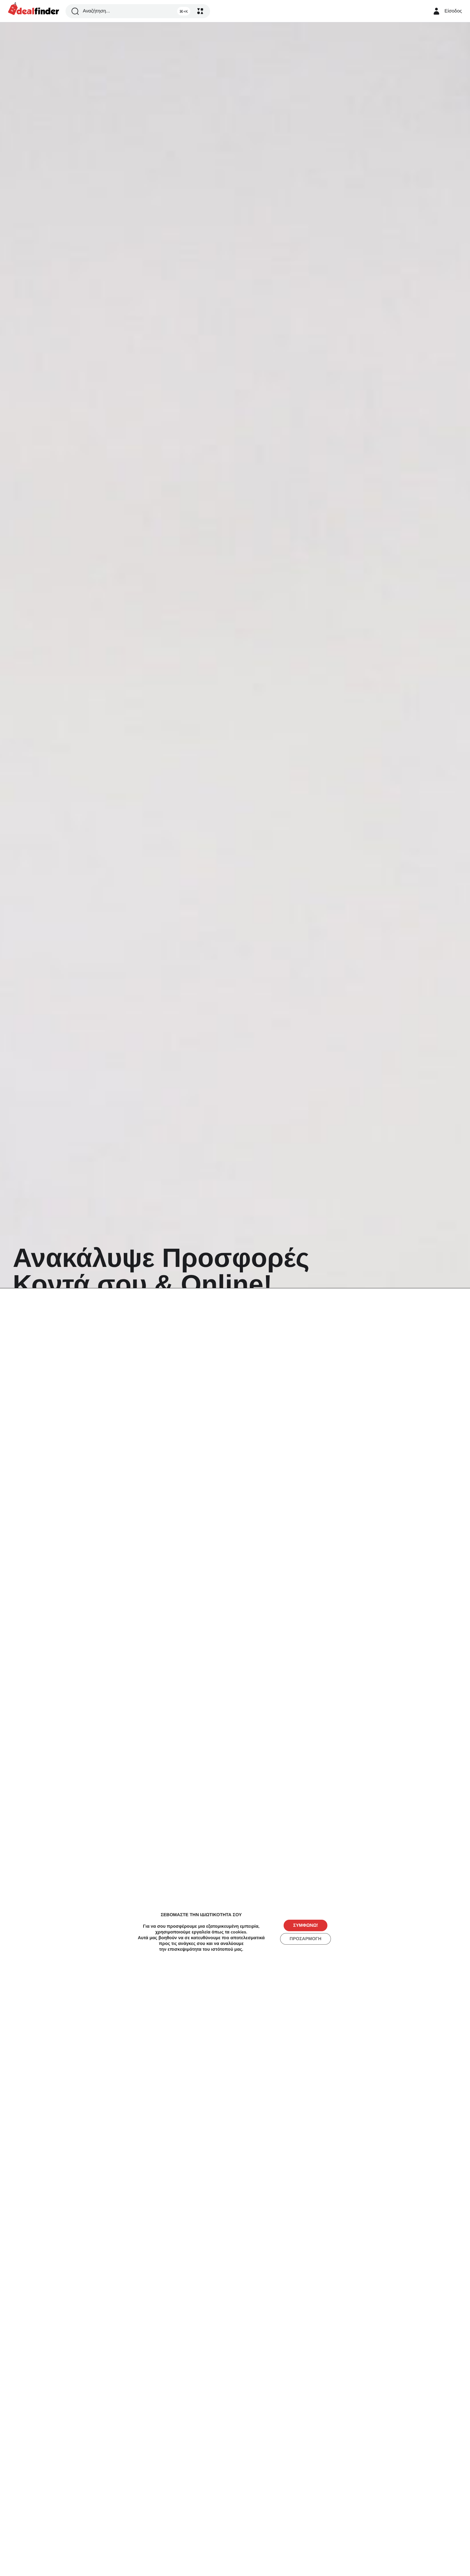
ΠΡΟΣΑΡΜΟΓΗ (305, 1939)
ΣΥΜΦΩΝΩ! (305, 1925)
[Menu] (200, 11)
